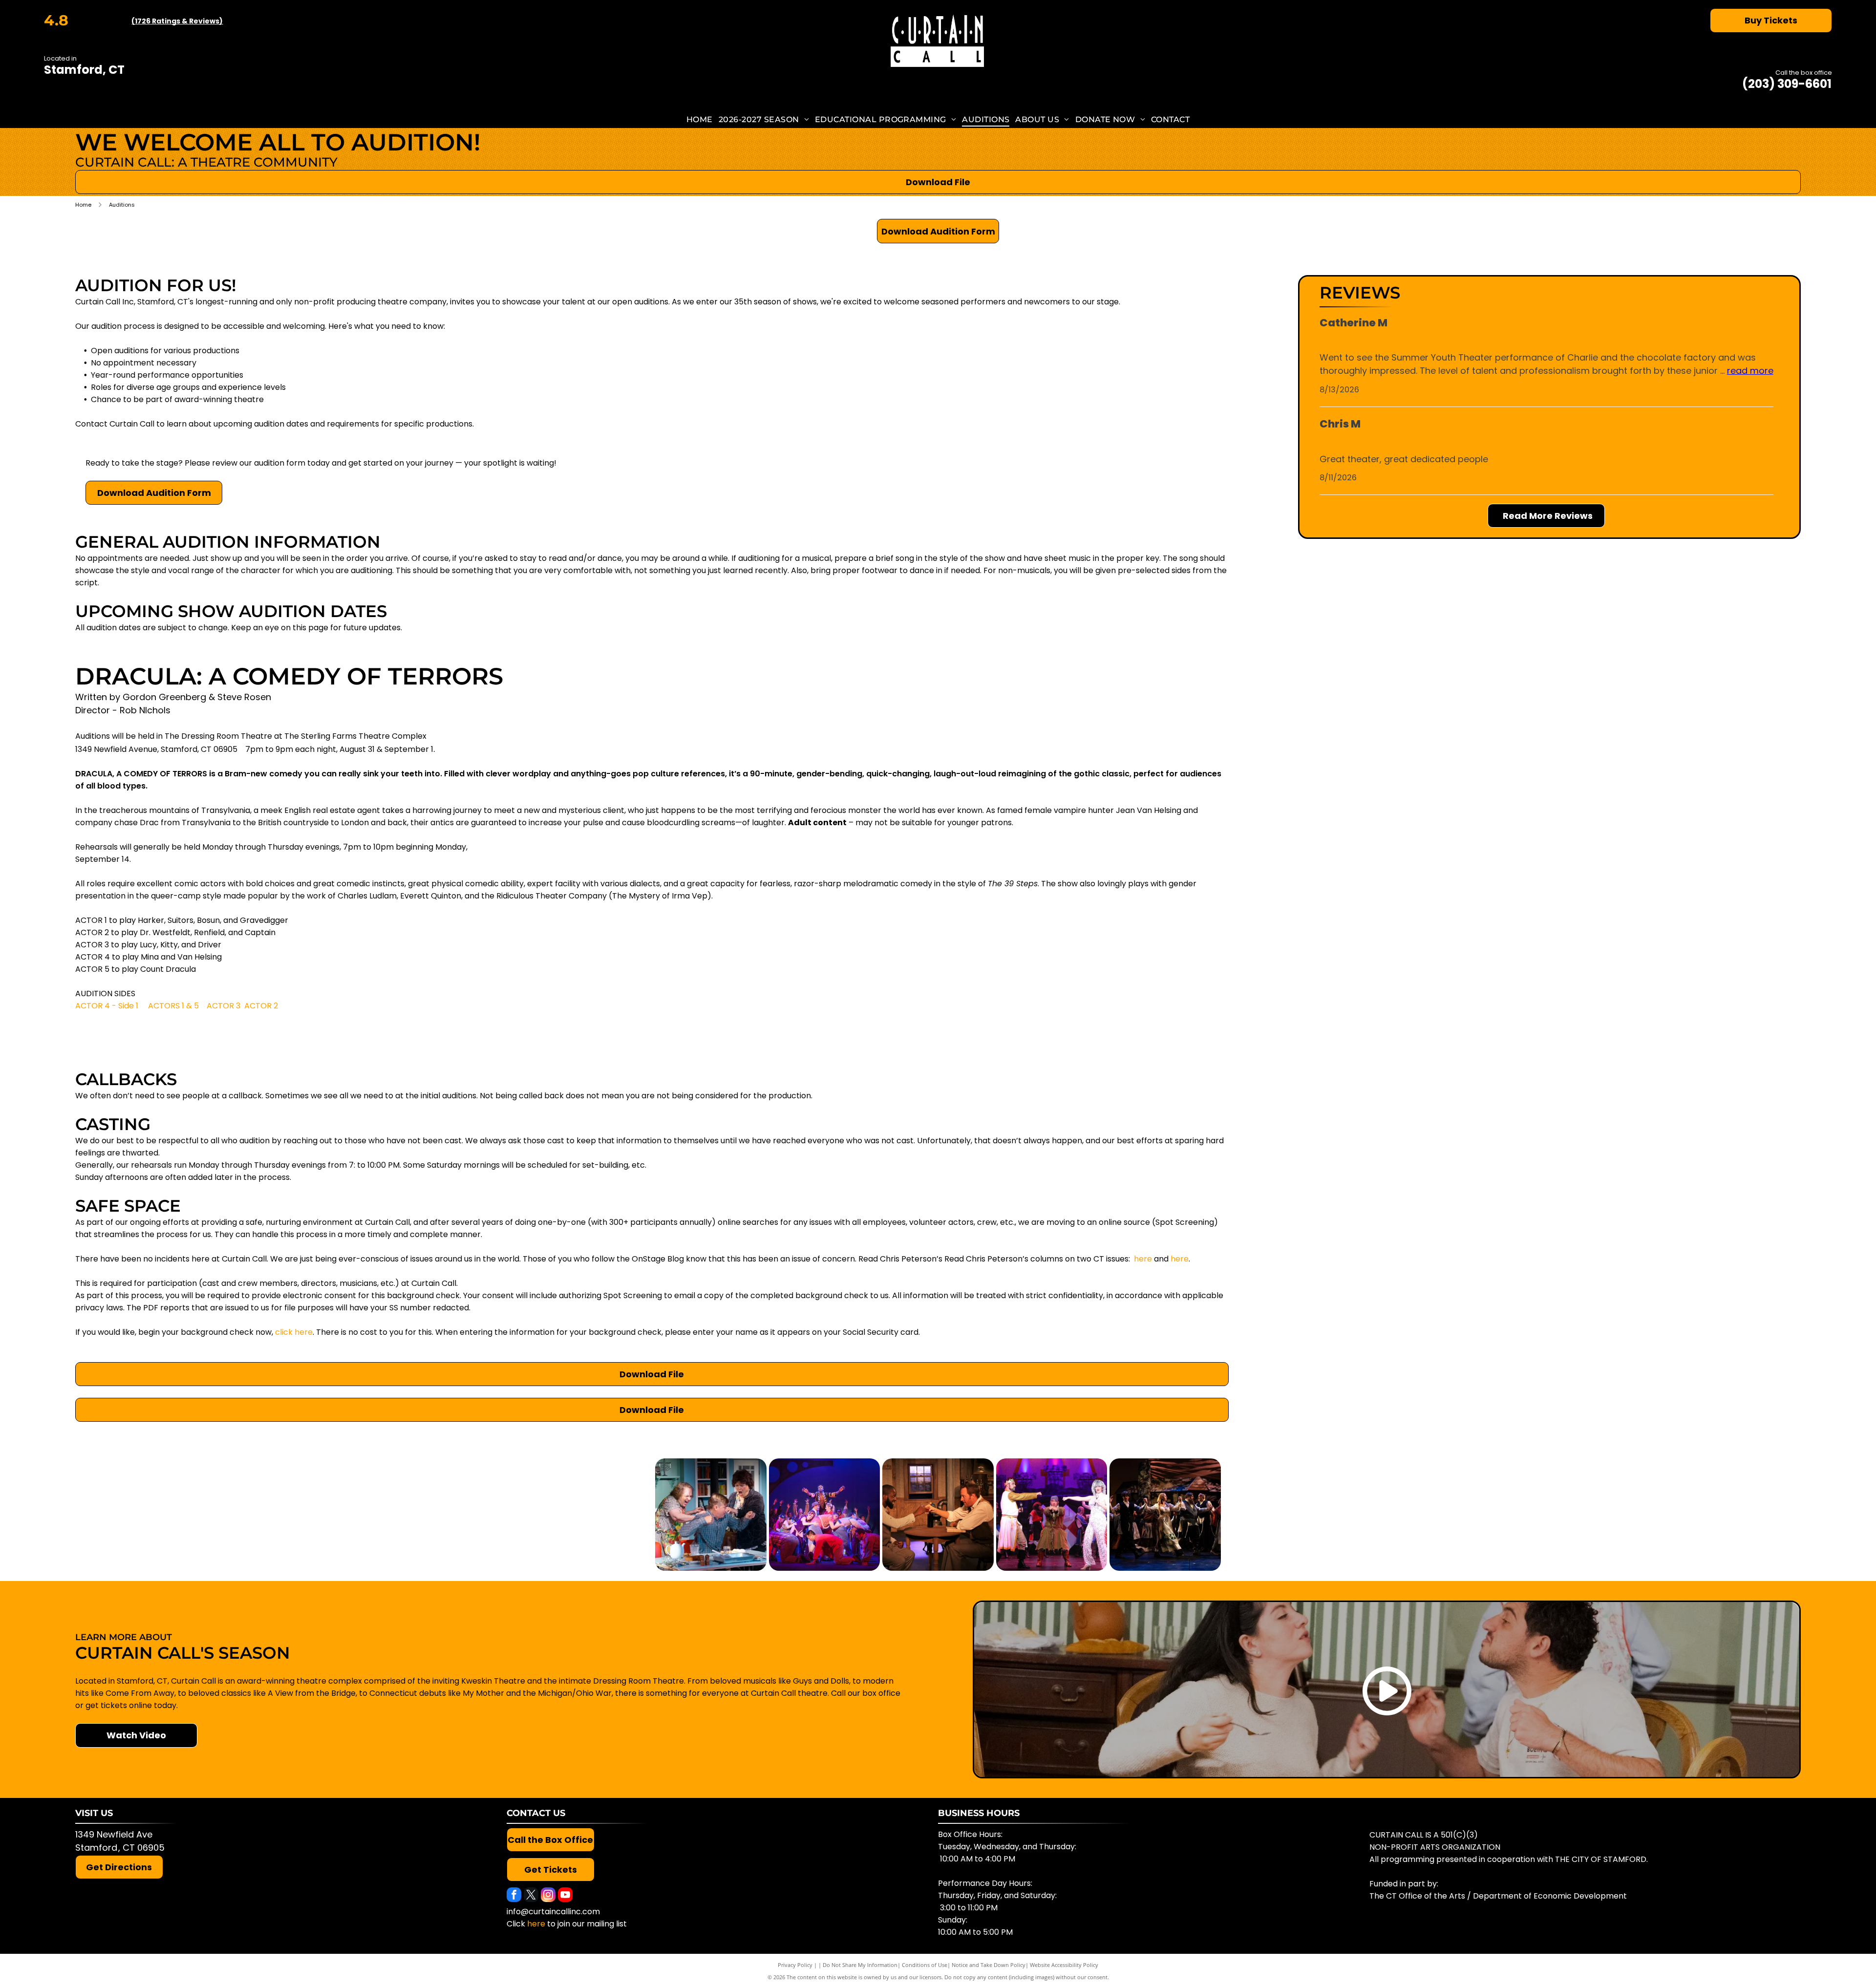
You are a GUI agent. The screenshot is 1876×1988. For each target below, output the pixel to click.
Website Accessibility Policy (1064, 1965)
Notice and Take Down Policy (989, 1965)
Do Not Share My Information (860, 1965)
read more (1750, 371)
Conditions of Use (925, 1965)
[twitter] (531, 1896)
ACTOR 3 (224, 1006)
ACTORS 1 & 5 (173, 1006)
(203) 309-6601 (1787, 84)
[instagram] (548, 1896)
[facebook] (514, 1896)
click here (294, 1332)
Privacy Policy (795, 1965)
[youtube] (565, 1896)
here (1143, 1259)
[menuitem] (700, 119)
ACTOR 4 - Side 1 (107, 1006)
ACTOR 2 (261, 1006)
